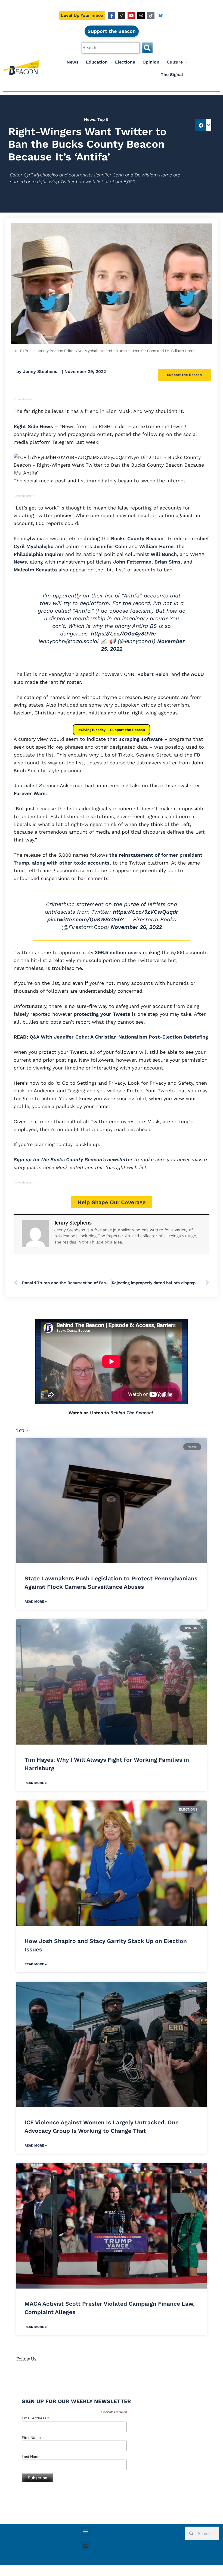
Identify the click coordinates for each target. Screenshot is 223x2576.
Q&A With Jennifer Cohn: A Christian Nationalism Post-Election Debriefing (119, 1037)
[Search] (147, 48)
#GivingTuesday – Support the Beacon (112, 730)
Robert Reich (153, 674)
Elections (125, 62)
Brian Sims (168, 562)
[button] (201, 125)
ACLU (197, 674)
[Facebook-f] (112, 16)
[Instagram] (121, 16)
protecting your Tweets (101, 1014)
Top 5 (103, 119)
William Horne (156, 546)
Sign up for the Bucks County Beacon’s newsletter (73, 1159)
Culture (175, 62)
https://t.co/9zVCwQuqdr (145, 912)
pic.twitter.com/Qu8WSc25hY (86, 919)
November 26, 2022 (136, 927)
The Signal (172, 75)
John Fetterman (132, 562)
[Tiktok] (151, 16)
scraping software (140, 739)
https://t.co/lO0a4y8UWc (123, 634)
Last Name (31, 2457)
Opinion (151, 62)
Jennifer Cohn (110, 546)
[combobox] (111, 48)
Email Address (36, 2418)
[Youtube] (131, 16)
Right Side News (33, 426)
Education (97, 62)
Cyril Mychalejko (34, 546)
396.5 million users (117, 952)
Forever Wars (30, 793)
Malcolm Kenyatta (35, 570)
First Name (31, 2438)
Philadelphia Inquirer (39, 554)
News (73, 62)
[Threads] (141, 16)
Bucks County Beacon (137, 538)
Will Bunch (164, 554)
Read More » (36, 1602)
